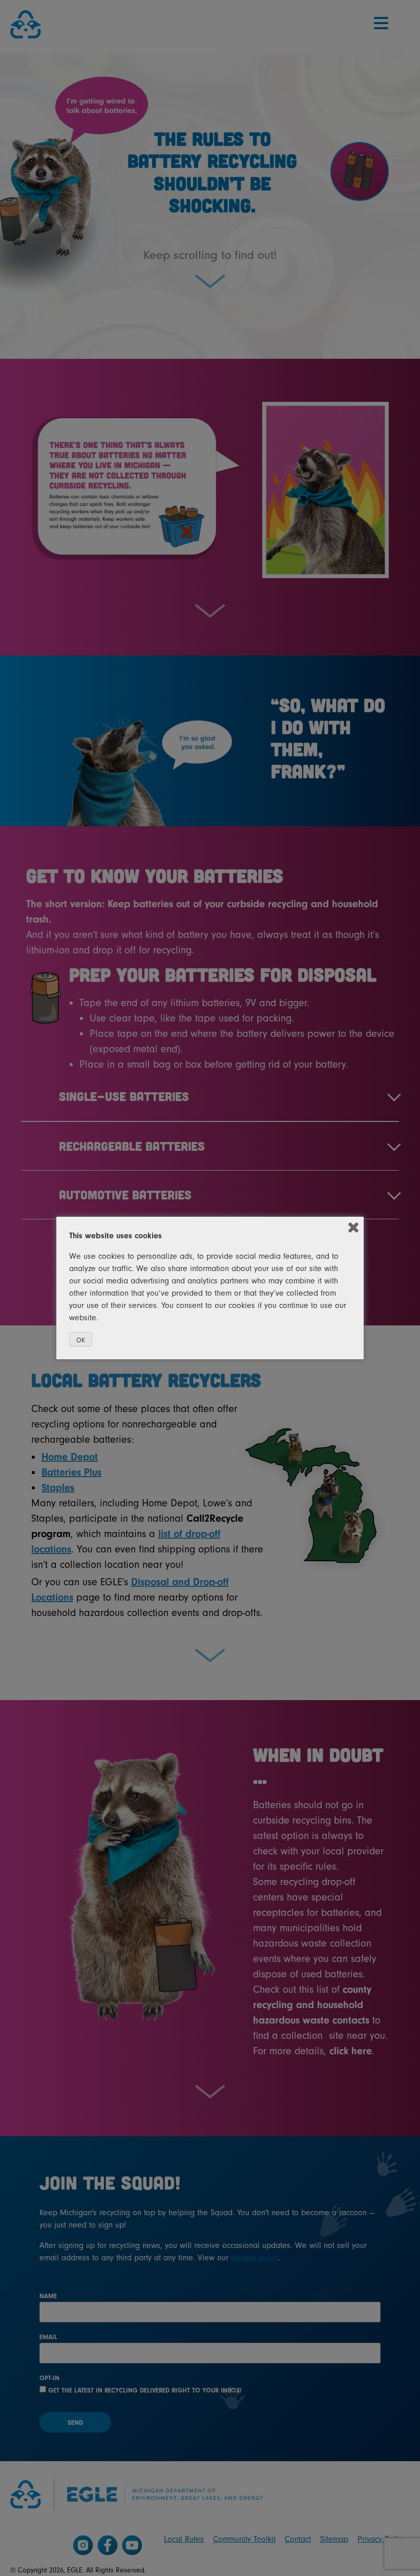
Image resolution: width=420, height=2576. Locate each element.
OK (81, 1340)
